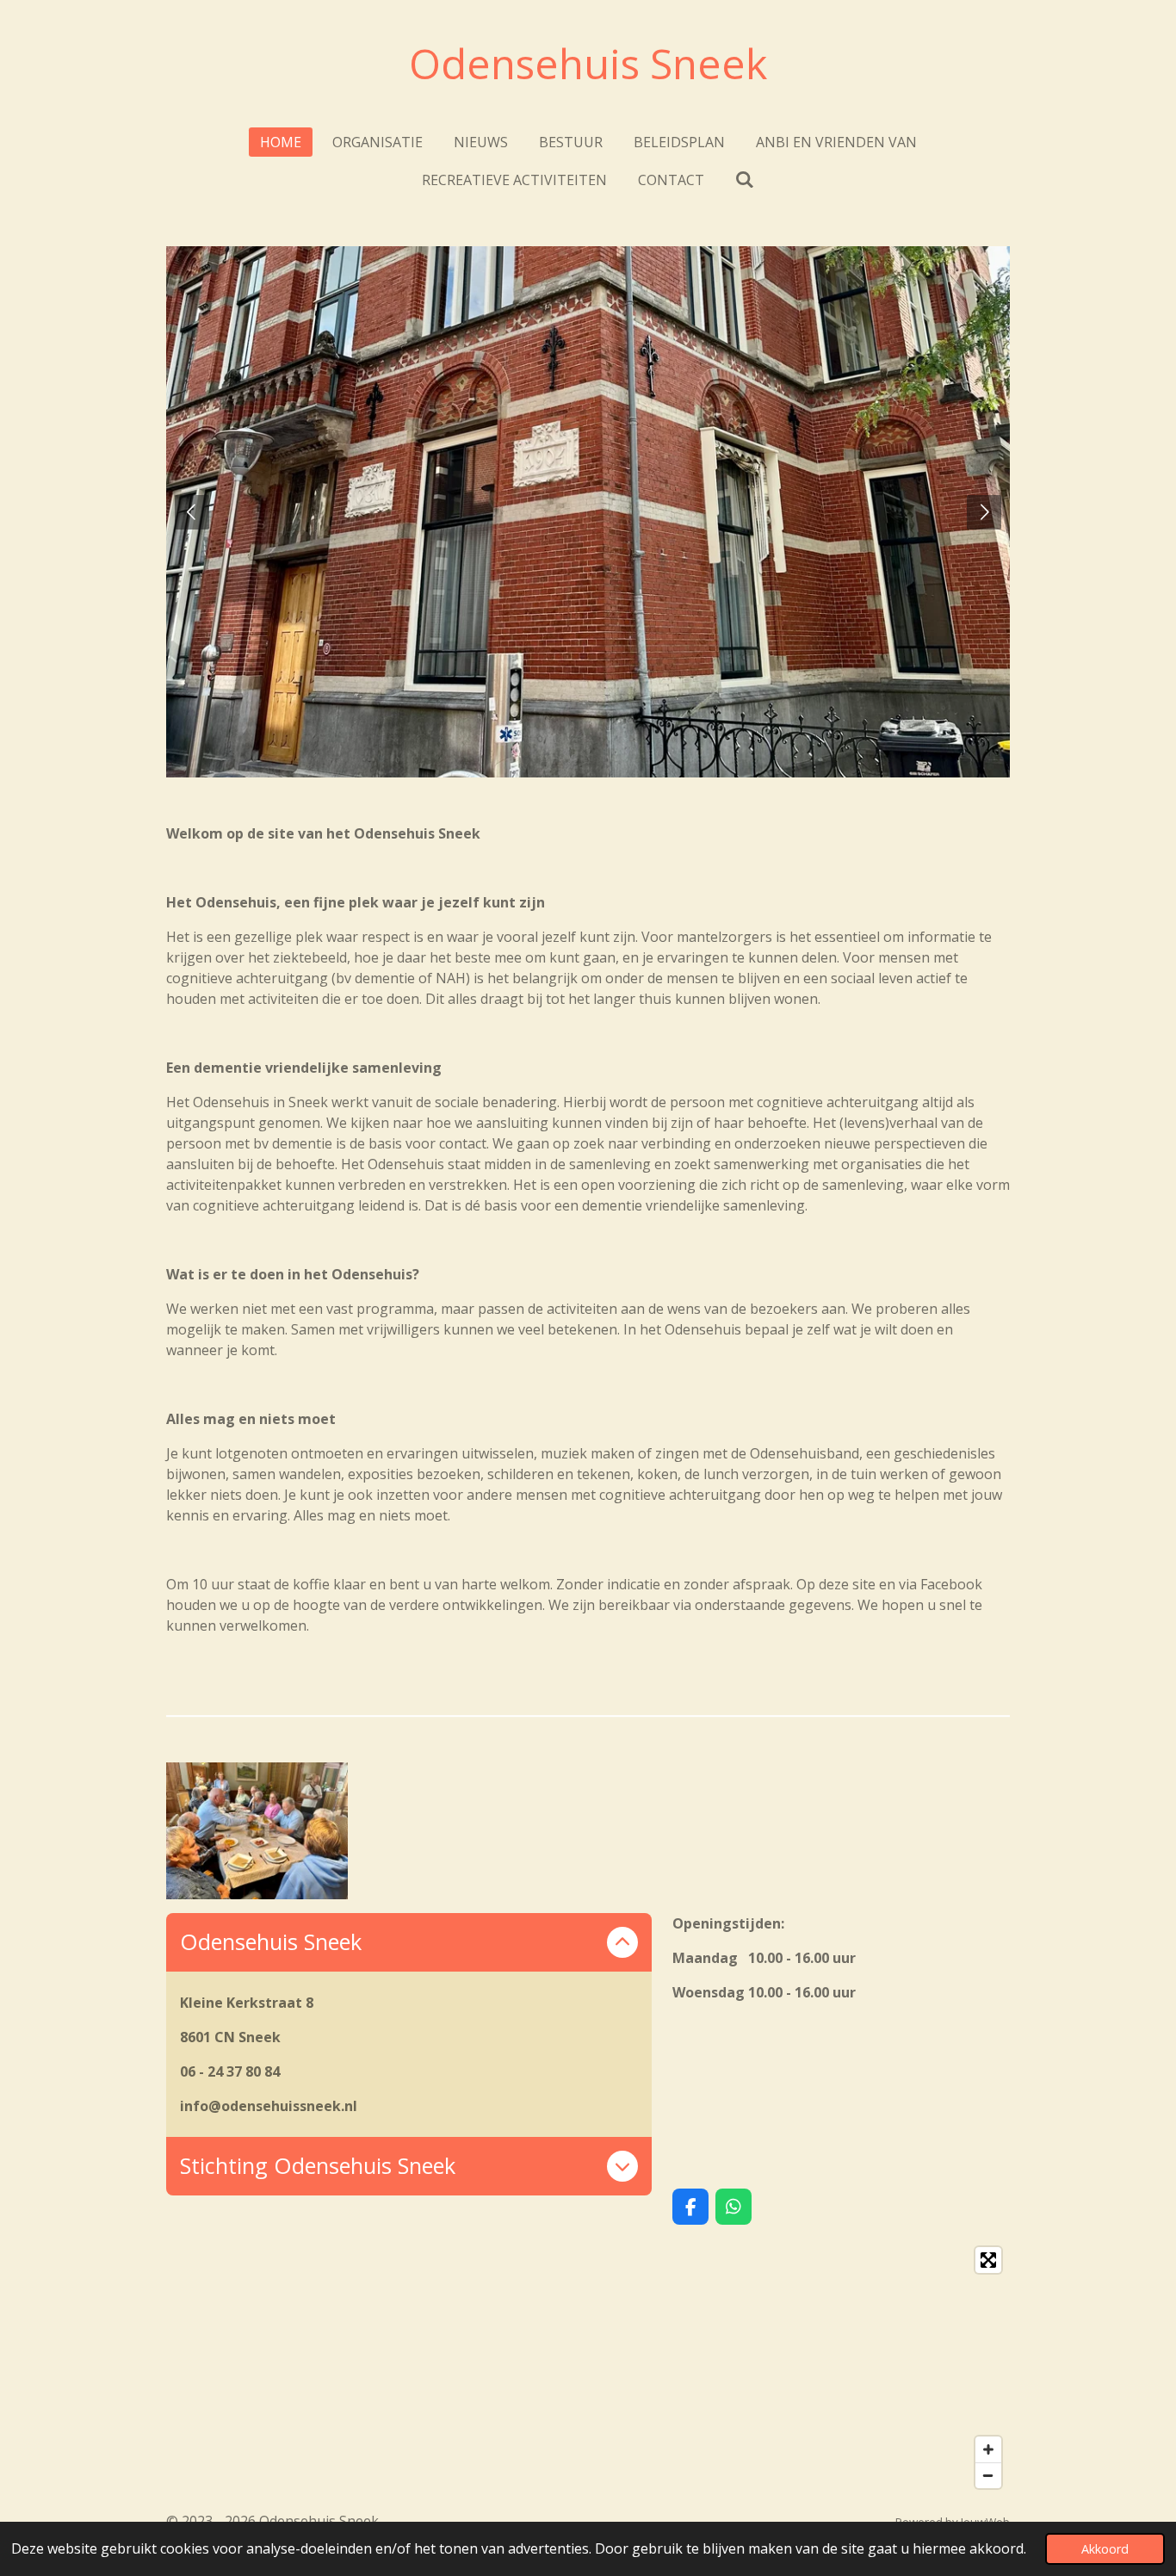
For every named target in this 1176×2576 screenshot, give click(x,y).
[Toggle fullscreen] (988, 2260)
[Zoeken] (745, 179)
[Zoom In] (988, 2449)
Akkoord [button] (1105, 2549)
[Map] (588, 2368)
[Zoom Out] (988, 2475)
